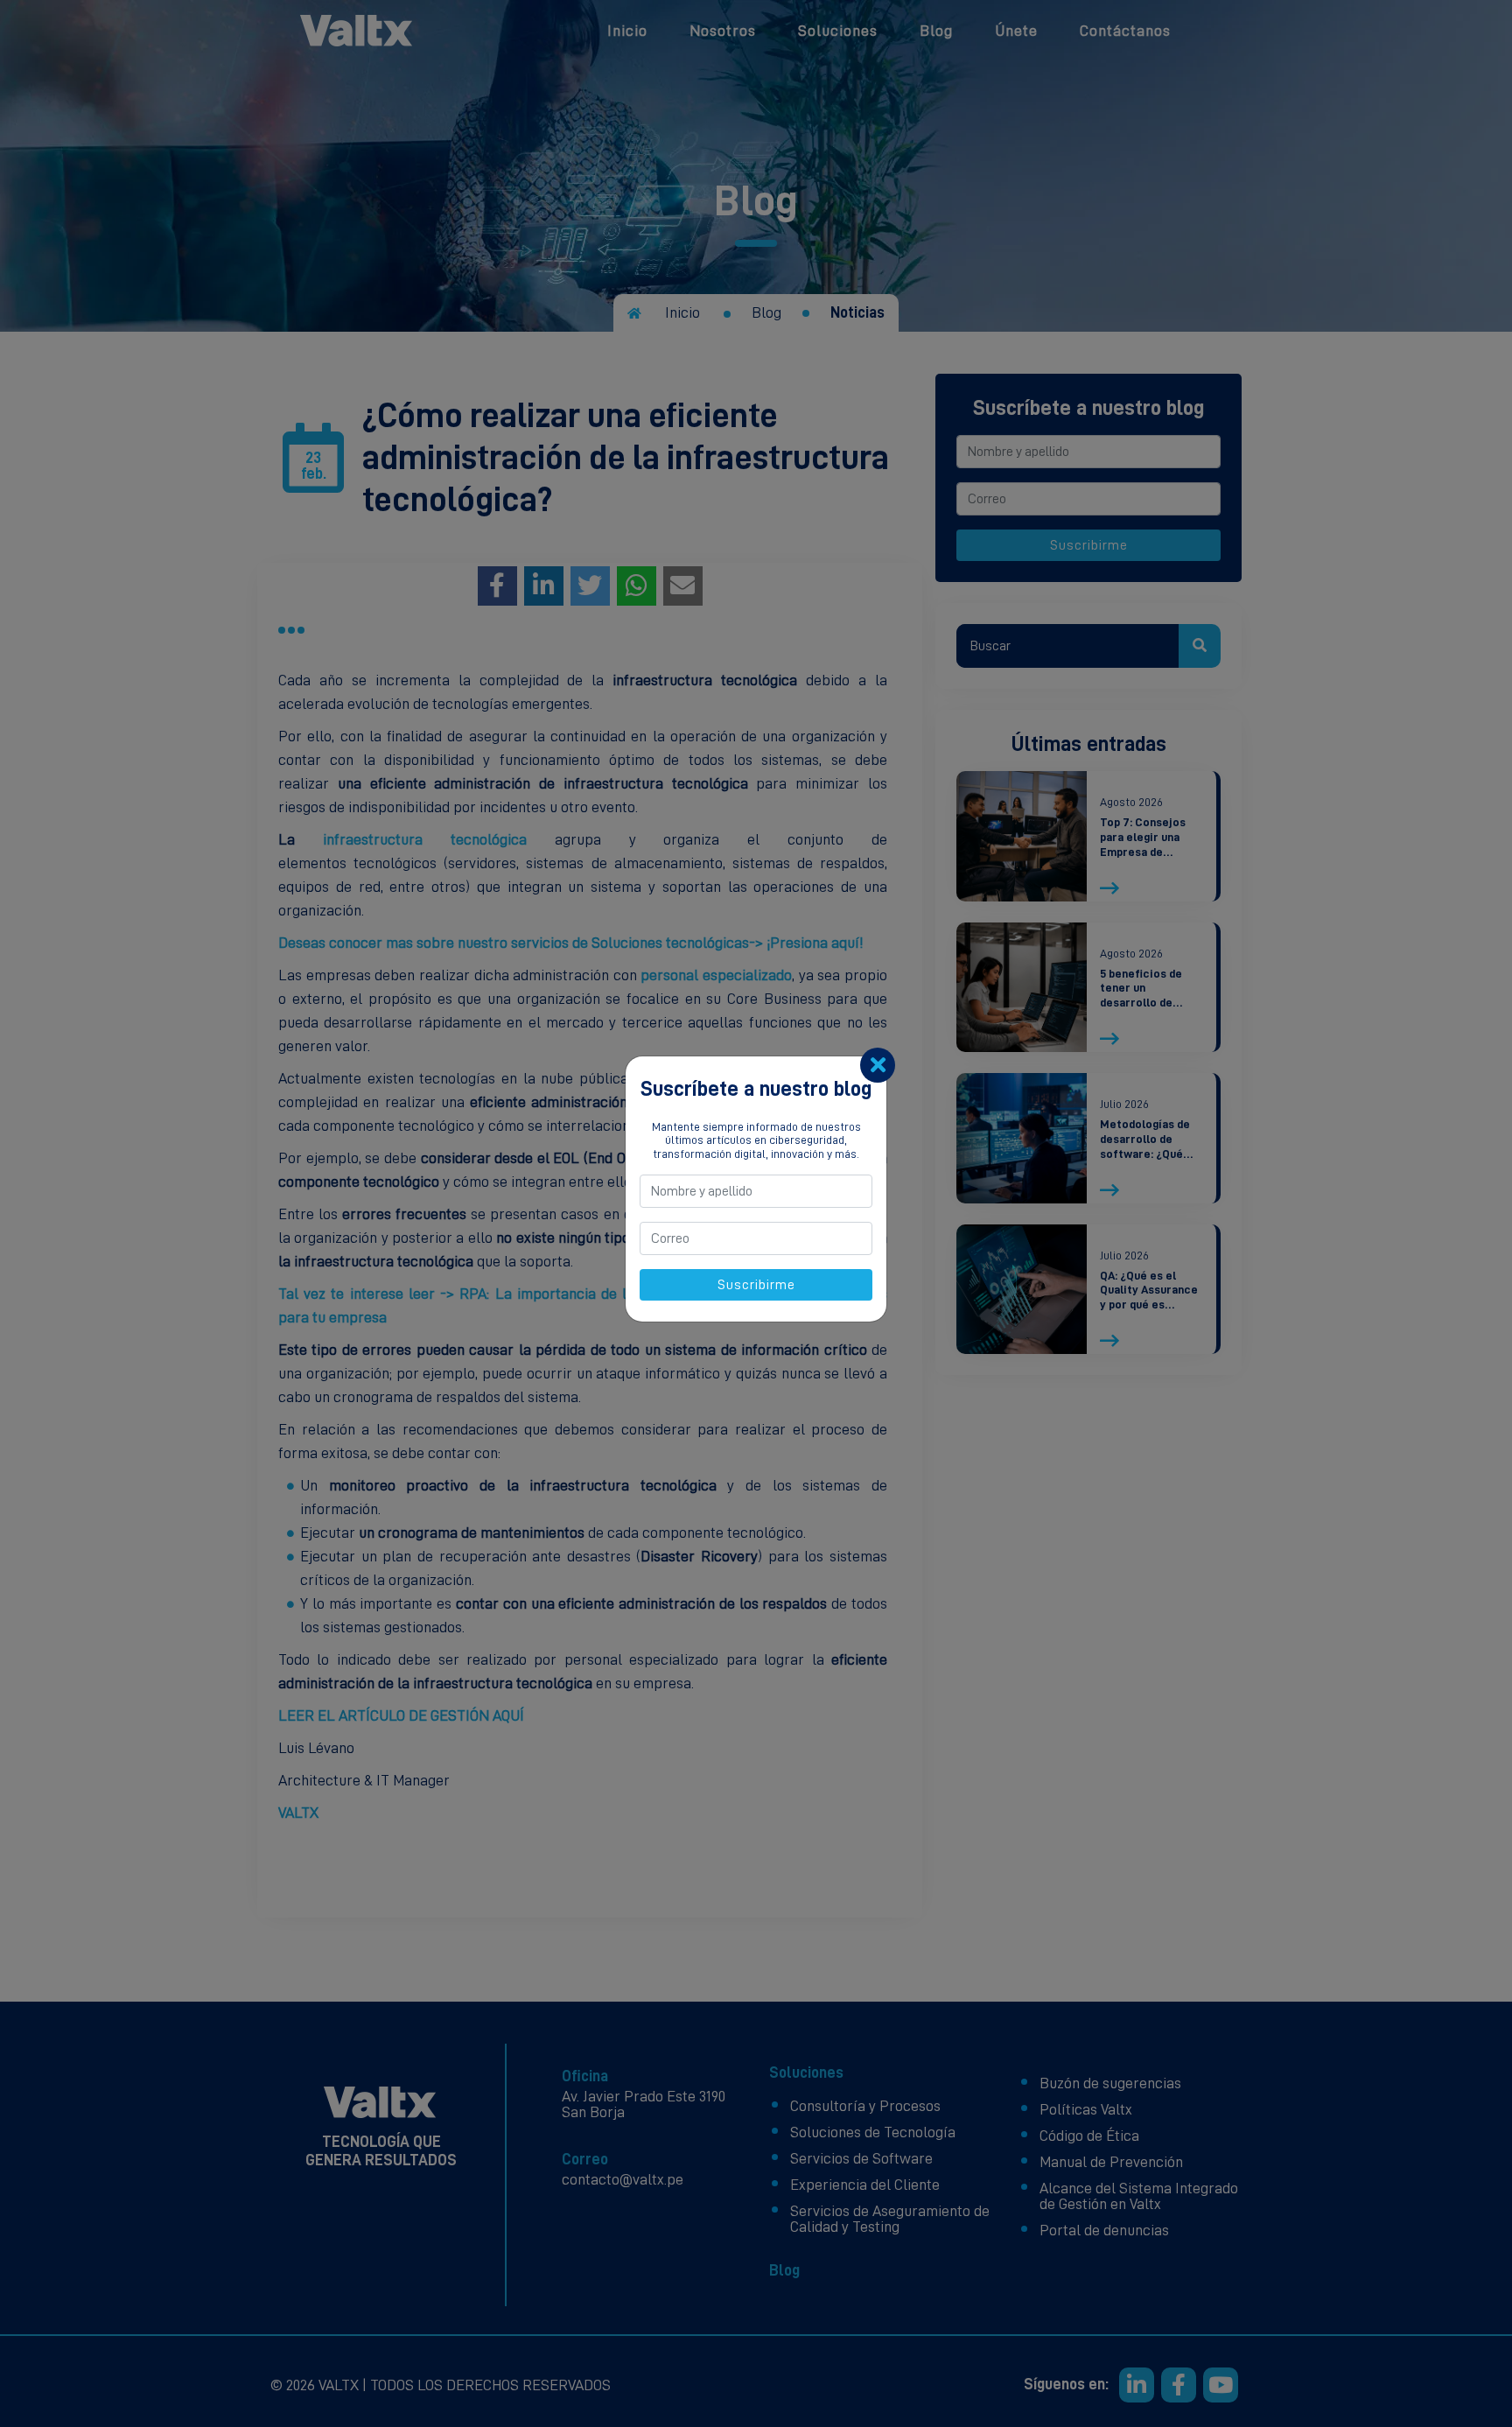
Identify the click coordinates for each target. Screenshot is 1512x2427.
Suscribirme (756, 1285)
